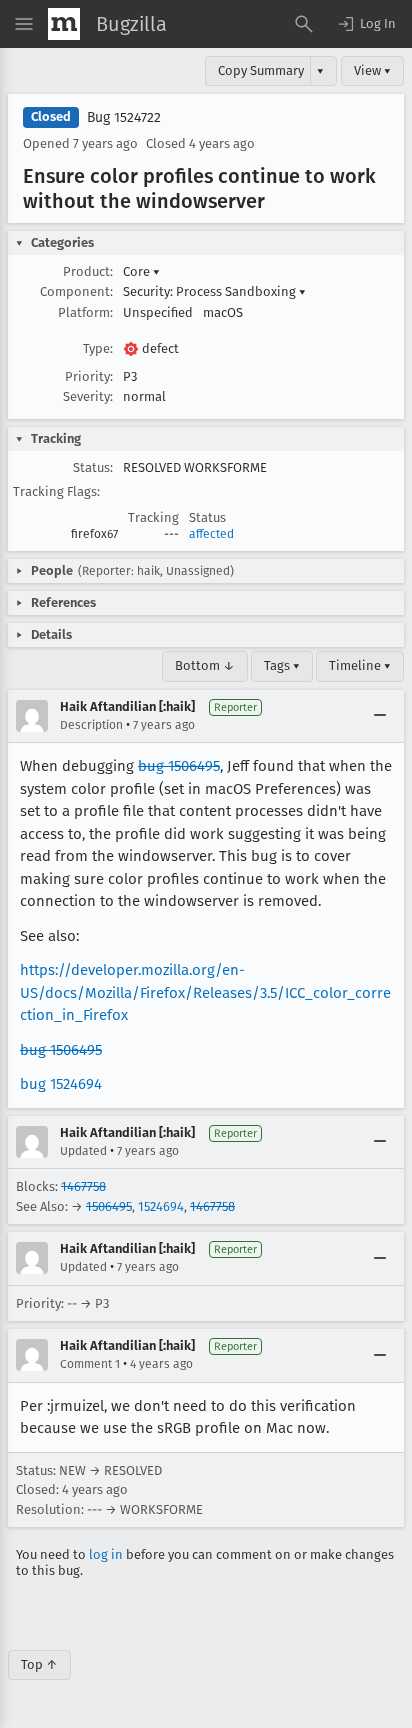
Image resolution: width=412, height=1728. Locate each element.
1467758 (83, 1186)
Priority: (89, 376)
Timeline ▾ (360, 665)
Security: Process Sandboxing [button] (214, 291)
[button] (366, 24)
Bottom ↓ (205, 665)
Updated (83, 1151)
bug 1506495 (179, 766)
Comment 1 (90, 1364)
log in (106, 1554)
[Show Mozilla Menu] (64, 24)
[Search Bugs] (304, 24)
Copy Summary (261, 70)
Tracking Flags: (56, 491)
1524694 (161, 1206)
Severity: (88, 396)
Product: (88, 271)
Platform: (85, 312)
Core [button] (141, 271)
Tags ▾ (282, 665)
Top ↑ (39, 1664)
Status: (93, 467)
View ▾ (372, 70)
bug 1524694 (61, 1084)
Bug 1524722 (124, 117)
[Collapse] (380, 716)
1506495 (109, 1206)
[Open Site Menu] (24, 24)
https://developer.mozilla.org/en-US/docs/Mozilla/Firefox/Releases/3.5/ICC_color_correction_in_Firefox (205, 992)
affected (211, 534)
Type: (98, 348)
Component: (76, 291)
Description (91, 725)
